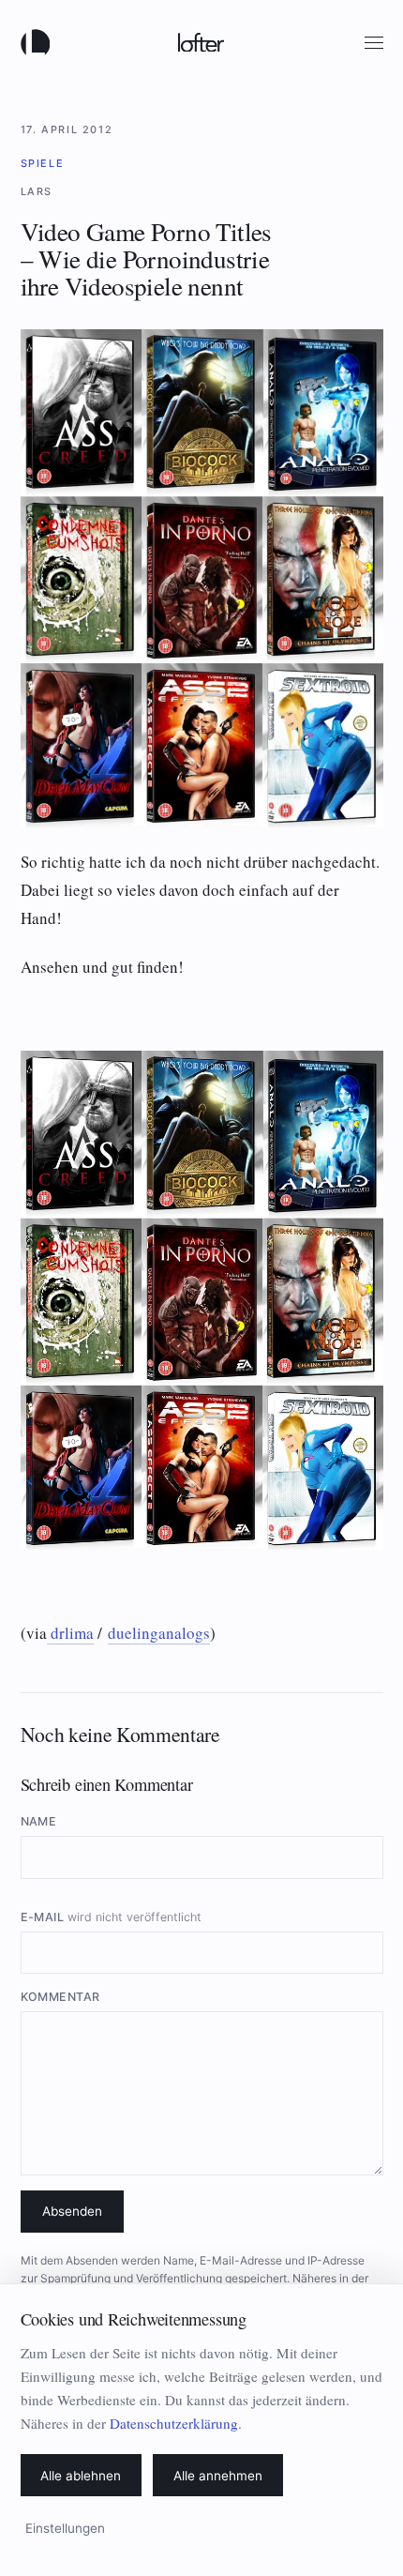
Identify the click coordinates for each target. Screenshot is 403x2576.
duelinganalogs (159, 1633)
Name (39, 1821)
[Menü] (374, 43)
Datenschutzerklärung (174, 2423)
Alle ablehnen (81, 2476)
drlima (70, 1633)
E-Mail (112, 1917)
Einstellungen (65, 2528)
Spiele (43, 163)
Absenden (72, 2211)
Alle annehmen (218, 2476)
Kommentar (61, 1997)
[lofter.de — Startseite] (39, 42)
